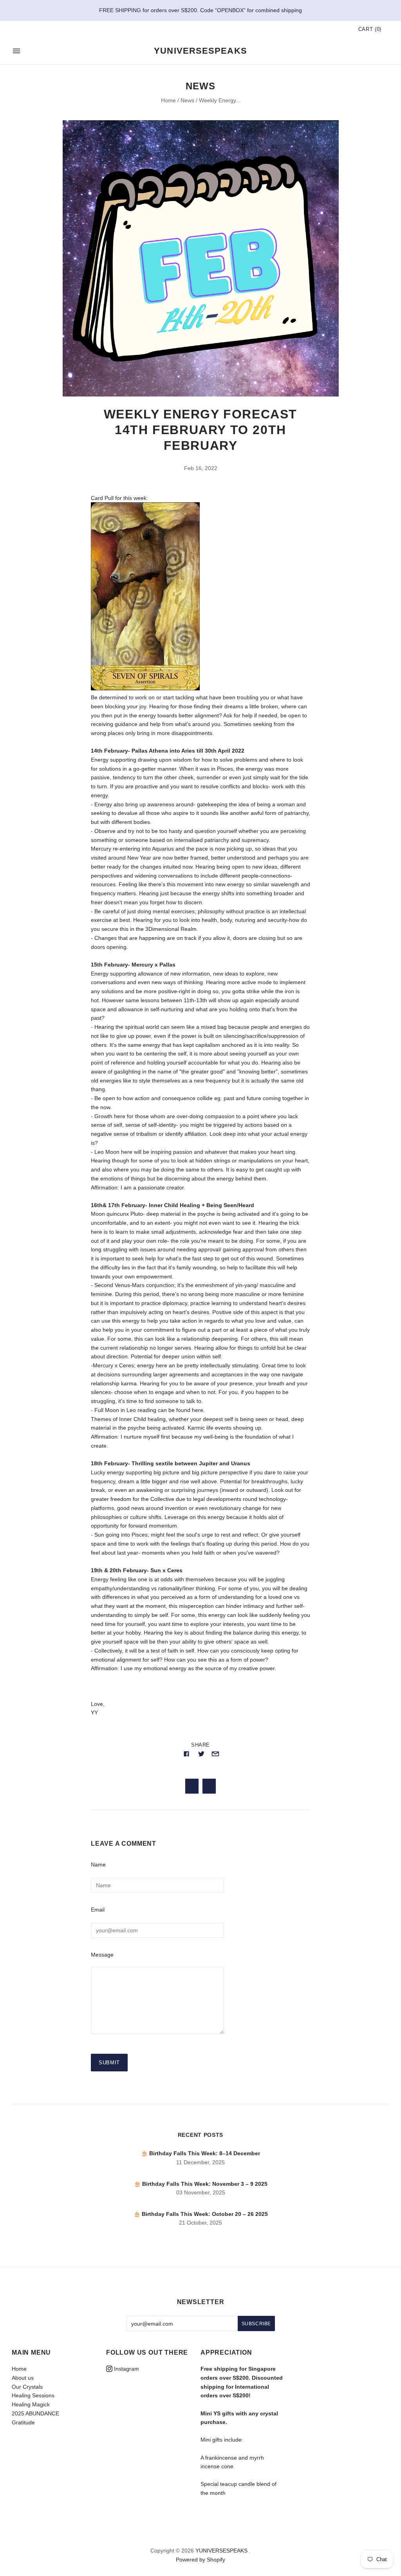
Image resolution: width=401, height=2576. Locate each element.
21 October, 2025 (200, 2223)
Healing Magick (31, 2404)
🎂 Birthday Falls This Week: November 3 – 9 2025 (201, 2184)
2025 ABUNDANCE (35, 2413)
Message (102, 1955)
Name (98, 1865)
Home (168, 100)
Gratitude (23, 2422)
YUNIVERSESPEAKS (221, 2551)
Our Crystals (27, 2387)
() (370, 29)
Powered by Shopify (200, 2560)
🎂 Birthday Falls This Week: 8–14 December (200, 2153)
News (187, 100)
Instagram (126, 2369)
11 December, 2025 (200, 2162)
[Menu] (16, 51)
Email (98, 1910)
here (198, 1410)
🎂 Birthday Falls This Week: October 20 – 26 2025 (201, 2214)
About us (23, 2378)
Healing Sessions (33, 2395)
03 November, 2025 (201, 2192)
